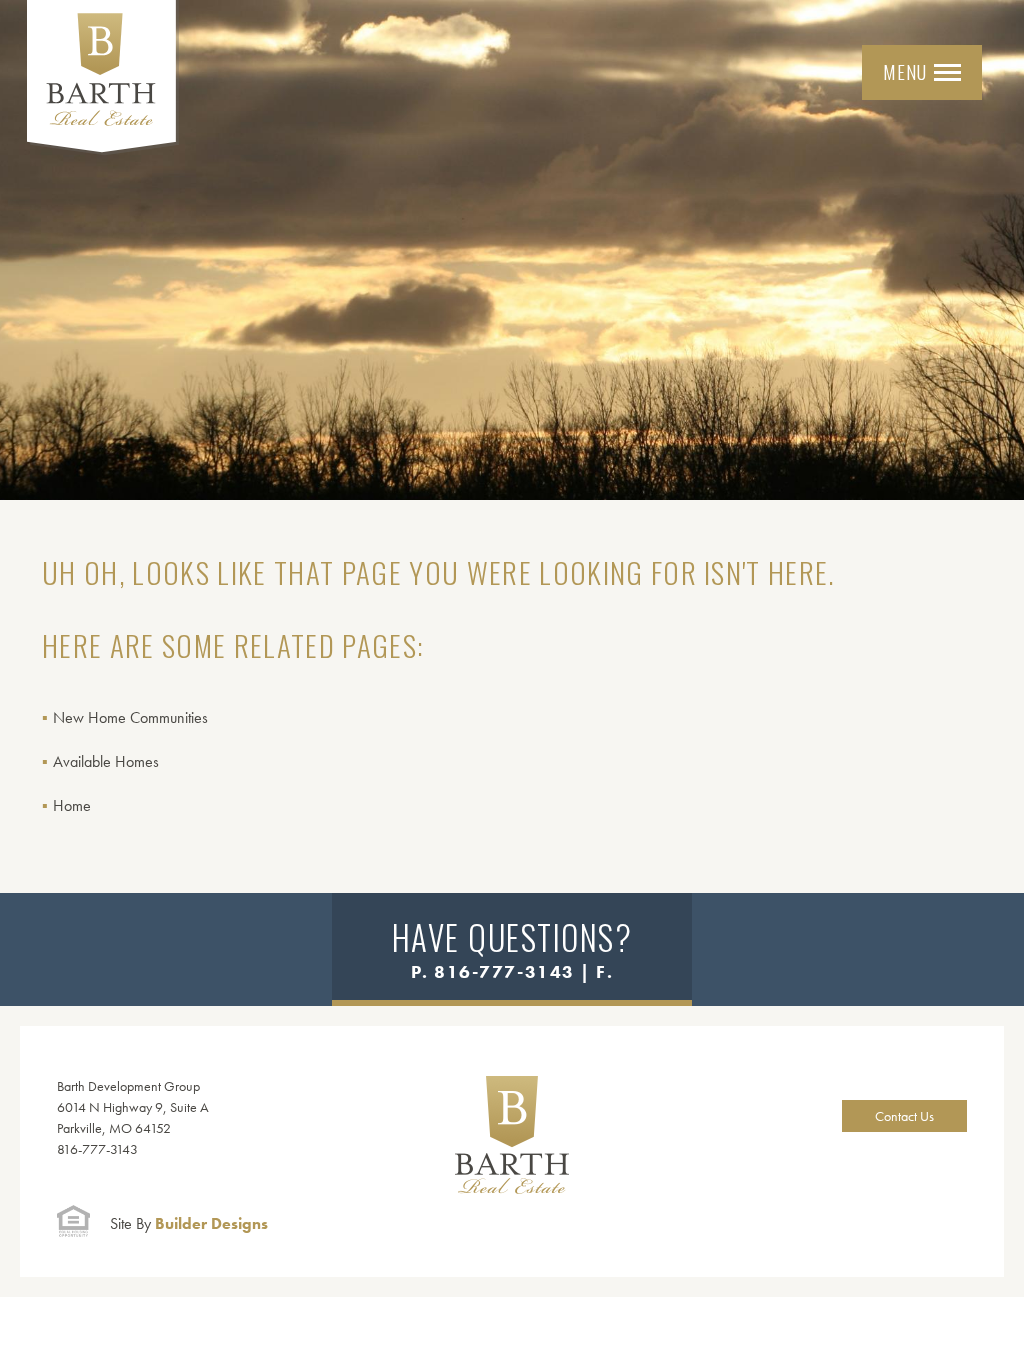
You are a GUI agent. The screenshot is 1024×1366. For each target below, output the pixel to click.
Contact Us (904, 1116)
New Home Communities (130, 717)
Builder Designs (189, 1223)
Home (72, 805)
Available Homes (106, 761)
